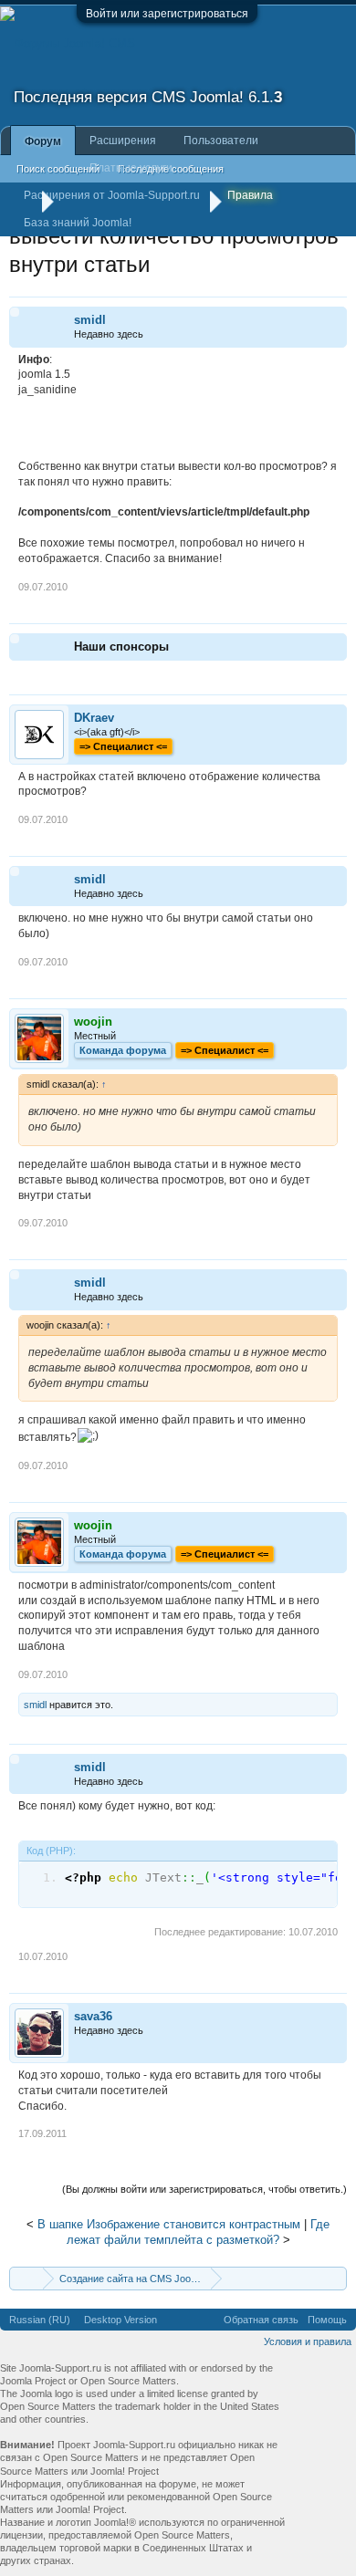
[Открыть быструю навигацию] (335, 2278)
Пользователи (221, 141)
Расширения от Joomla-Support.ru (112, 195)
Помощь (327, 2320)
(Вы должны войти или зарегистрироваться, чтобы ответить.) (204, 2189)
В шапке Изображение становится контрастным (169, 2224)
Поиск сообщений (58, 169)
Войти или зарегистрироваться (167, 14)
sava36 (93, 2016)
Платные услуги (131, 168)
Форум (43, 141)
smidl (90, 320)
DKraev (94, 718)
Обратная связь (261, 2320)
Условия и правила (308, 2341)
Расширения (123, 141)
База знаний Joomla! (78, 223)
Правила (250, 195)
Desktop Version (120, 2320)
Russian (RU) (40, 2320)
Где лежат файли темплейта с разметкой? (199, 2232)
